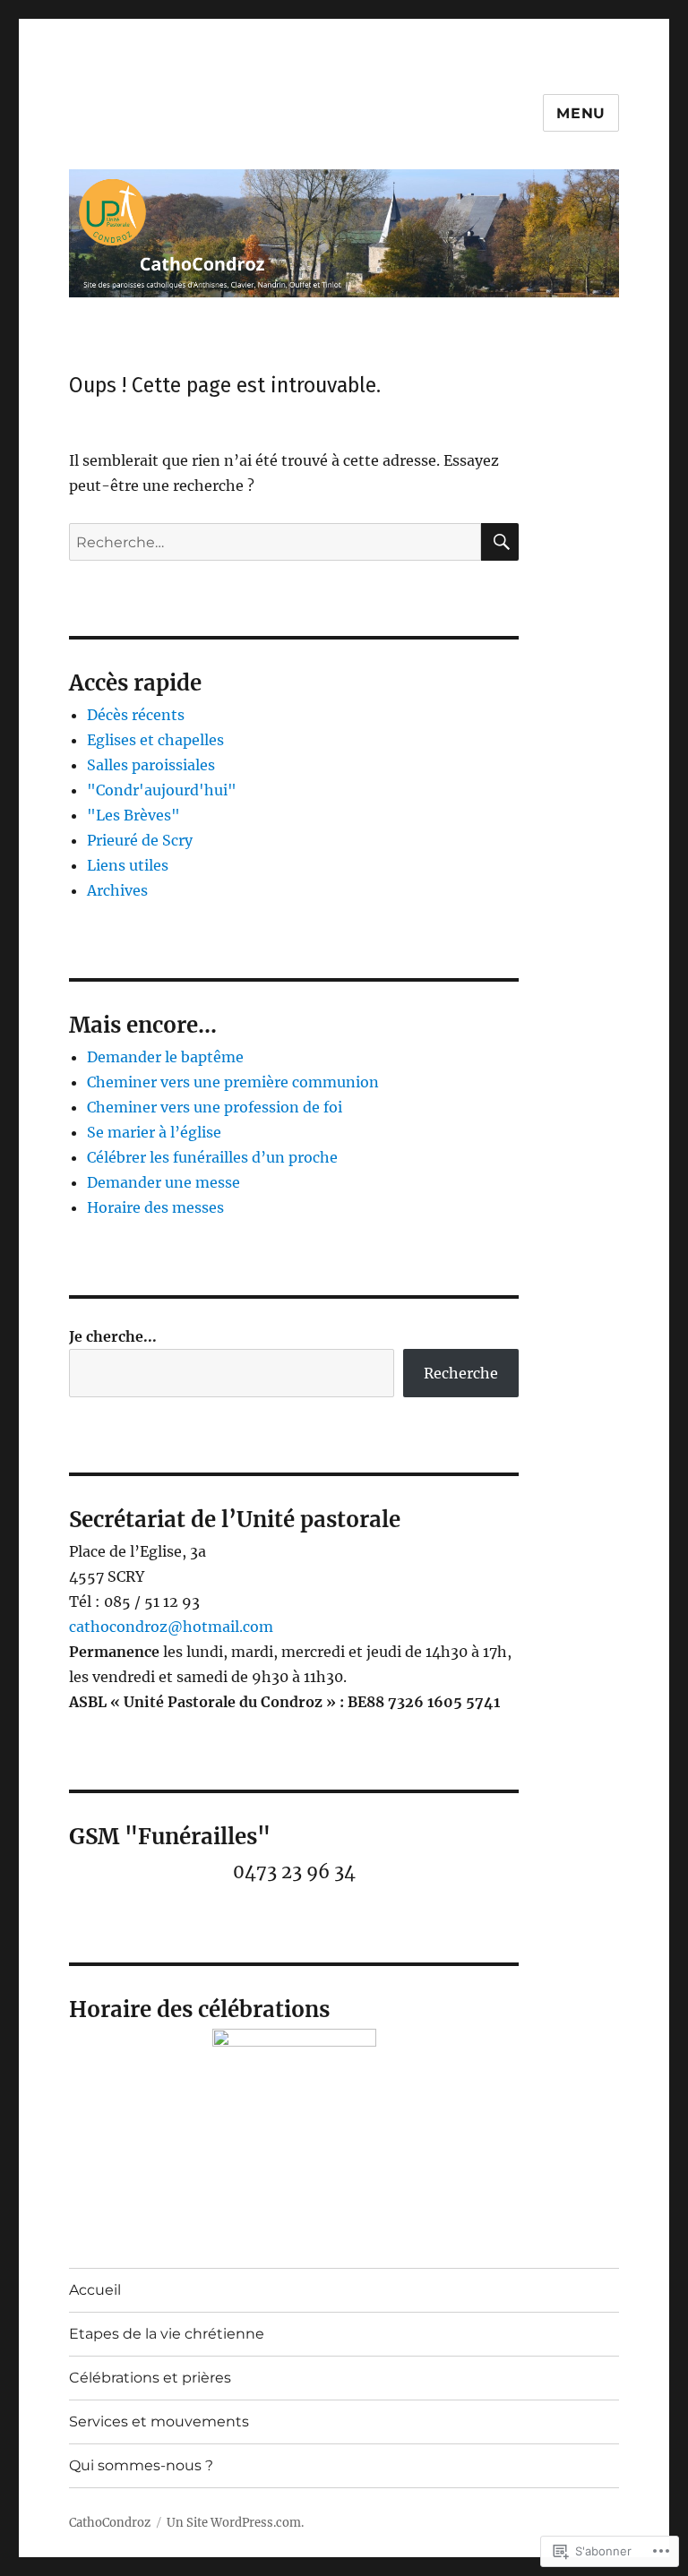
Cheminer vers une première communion (233, 1082)
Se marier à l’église (154, 1132)
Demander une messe (163, 1182)
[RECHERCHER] (500, 542)
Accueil (95, 2290)
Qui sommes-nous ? (141, 2465)
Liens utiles (128, 865)
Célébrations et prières (150, 2378)
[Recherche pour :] (275, 542)
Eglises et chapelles (155, 740)
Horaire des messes (155, 1207)
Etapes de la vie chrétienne (167, 2334)
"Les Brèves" (133, 815)
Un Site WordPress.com (234, 2523)
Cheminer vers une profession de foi (215, 1107)
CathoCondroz (110, 2523)
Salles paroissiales (151, 765)
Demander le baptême (165, 1057)
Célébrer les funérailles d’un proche (212, 1157)
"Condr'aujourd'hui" (162, 790)
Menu (581, 113)
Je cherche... (113, 1336)
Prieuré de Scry (140, 840)
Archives (117, 890)
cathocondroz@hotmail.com (171, 1627)
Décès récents (136, 715)
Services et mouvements (159, 2421)
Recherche (461, 1373)
